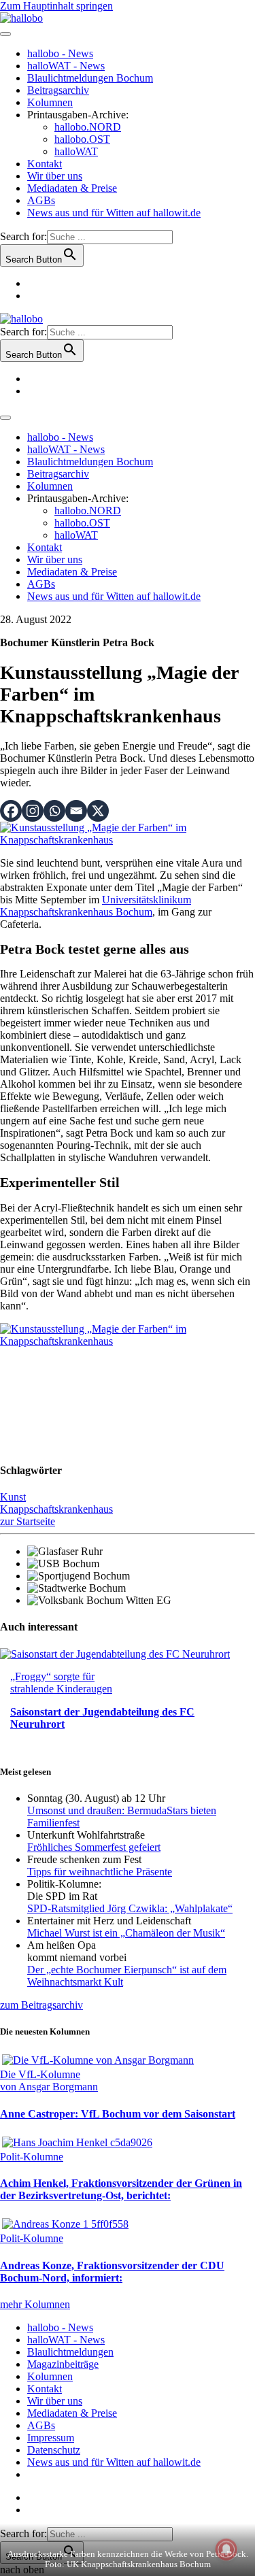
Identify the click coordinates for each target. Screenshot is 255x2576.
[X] (98, 811)
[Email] (76, 811)
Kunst (13, 1497)
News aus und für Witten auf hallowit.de (114, 213)
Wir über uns (55, 176)
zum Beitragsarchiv (41, 2005)
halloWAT (76, 151)
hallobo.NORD (88, 127)
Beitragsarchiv (58, 90)
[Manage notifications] (226, 2549)
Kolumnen (50, 102)
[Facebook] (11, 811)
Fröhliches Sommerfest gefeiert (94, 1847)
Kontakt (45, 164)
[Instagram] (33, 811)
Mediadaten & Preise (72, 188)
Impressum (51, 2438)
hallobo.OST (82, 139)
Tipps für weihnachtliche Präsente (100, 1872)
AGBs (41, 200)
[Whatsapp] (54, 811)
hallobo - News (60, 53)
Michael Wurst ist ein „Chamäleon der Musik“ (126, 1933)
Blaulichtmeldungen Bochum (90, 78)
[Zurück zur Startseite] (21, 18)
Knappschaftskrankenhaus (56, 1509)
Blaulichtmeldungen (70, 2352)
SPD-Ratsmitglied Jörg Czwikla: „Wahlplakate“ (130, 1908)
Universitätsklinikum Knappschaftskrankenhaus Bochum (96, 906)
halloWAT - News (66, 66)
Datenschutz (54, 2450)
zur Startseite (28, 1521)
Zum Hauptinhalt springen (56, 6)
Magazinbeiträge (63, 2364)
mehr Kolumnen (35, 2304)
